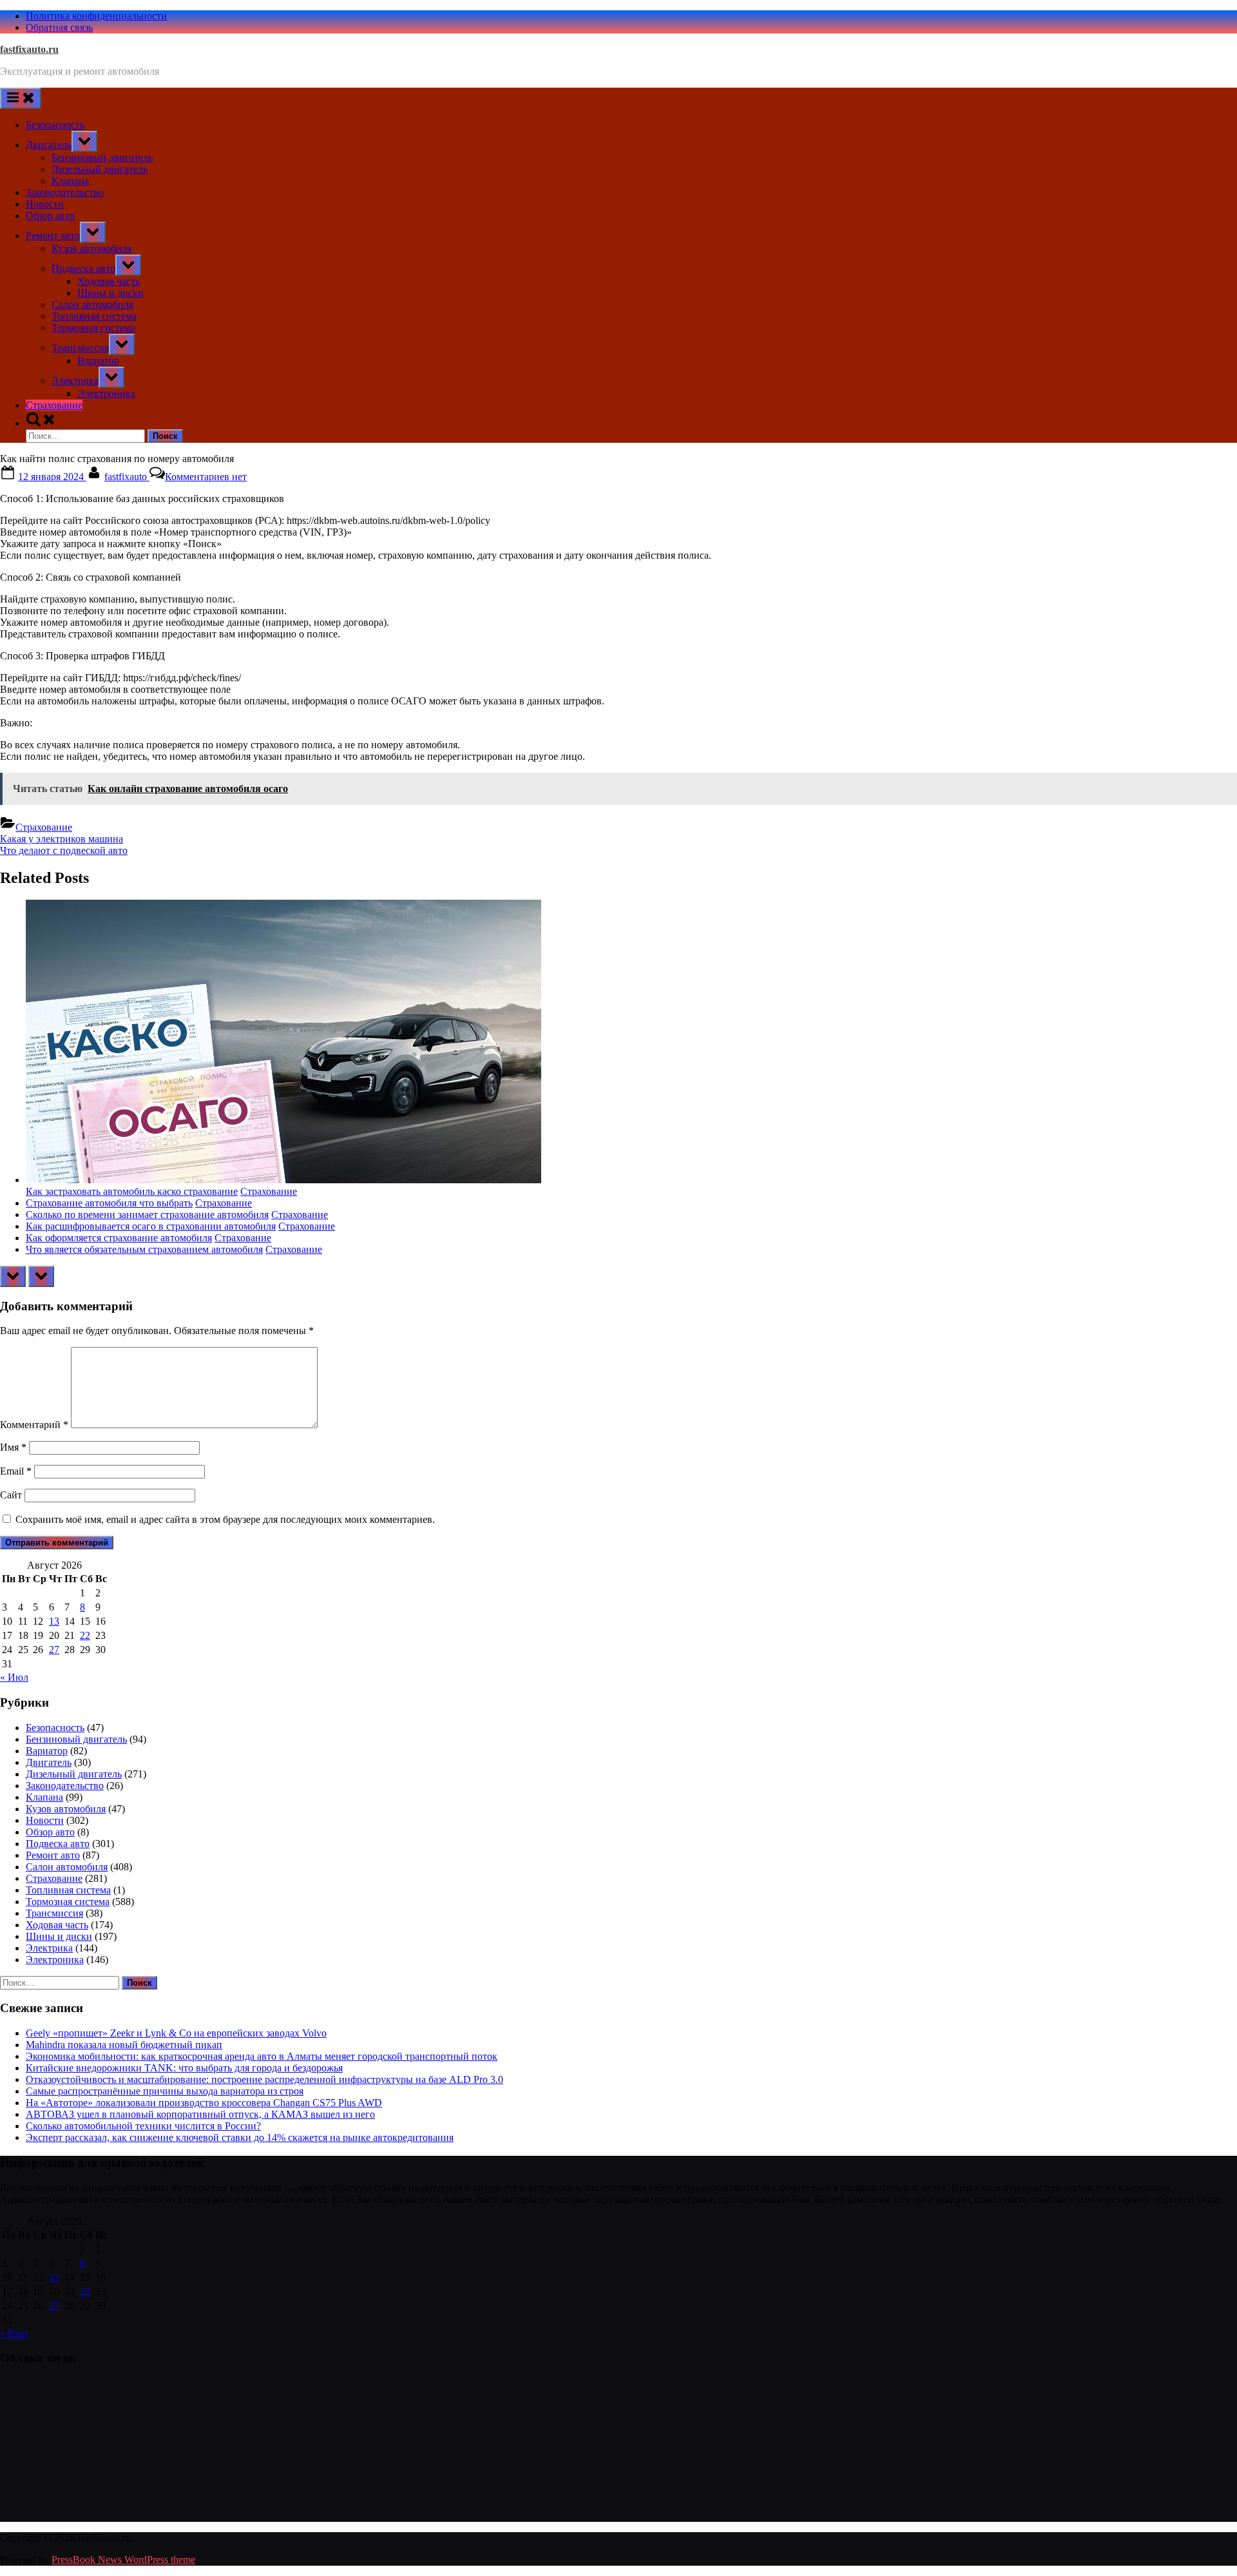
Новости (45, 204)
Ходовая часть (109, 281)
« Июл (14, 1677)
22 (85, 1635)
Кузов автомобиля (91, 248)
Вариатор (98, 361)
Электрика (75, 381)
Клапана (70, 181)
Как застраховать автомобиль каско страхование (132, 1191)
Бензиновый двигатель (102, 158)
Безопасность (55, 125)
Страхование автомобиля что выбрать (109, 1203)
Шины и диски (110, 293)
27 (54, 1650)
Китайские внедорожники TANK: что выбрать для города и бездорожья (184, 2068)
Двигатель (49, 145)
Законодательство (65, 192)
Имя (13, 1447)
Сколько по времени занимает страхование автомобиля (147, 1215)
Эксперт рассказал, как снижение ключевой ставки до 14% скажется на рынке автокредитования (240, 2137)
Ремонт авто (53, 236)
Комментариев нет (206, 477)
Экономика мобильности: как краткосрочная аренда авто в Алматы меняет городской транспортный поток (262, 2056)
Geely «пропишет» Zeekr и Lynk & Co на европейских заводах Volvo (176, 2033)
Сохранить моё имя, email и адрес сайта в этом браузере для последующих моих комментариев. (225, 1519)
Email (16, 1471)
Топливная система (94, 316)
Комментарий (34, 1425)
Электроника (106, 393)
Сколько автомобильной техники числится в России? (143, 2126)
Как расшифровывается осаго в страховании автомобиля (151, 1226)
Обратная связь (59, 27)
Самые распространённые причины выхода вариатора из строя (165, 2091)
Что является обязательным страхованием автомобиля (144, 1249)
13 (54, 1621)
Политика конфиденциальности (96, 16)
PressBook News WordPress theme (123, 2560)
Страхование (54, 405)
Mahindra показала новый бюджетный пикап (124, 2045)
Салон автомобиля (92, 305)
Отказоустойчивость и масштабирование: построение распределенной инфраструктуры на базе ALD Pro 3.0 (264, 2079)
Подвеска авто (83, 268)
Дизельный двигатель (100, 169)
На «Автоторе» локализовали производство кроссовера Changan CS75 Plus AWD (204, 2103)
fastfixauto (127, 477)
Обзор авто (50, 216)
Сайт (11, 1495)
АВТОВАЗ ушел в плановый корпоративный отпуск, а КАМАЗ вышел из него (200, 2114)
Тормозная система (93, 328)
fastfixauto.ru (29, 49)
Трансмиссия (80, 348)
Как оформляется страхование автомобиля (119, 1238)
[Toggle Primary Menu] (21, 98)
